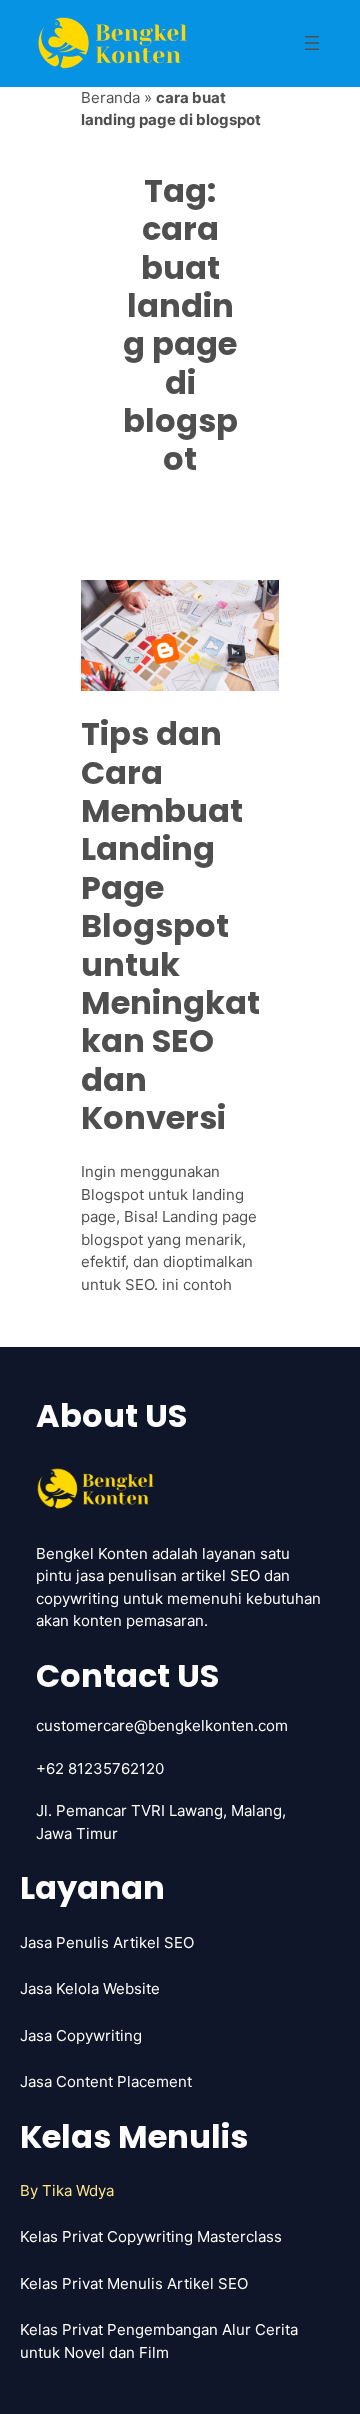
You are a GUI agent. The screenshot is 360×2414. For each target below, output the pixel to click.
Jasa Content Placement (106, 2081)
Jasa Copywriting (81, 2035)
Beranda (110, 97)
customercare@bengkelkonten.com (162, 1725)
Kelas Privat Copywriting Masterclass (151, 2236)
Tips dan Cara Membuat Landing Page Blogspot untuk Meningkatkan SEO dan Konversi (170, 926)
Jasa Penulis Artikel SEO (107, 1942)
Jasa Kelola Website (90, 1988)
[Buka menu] (312, 43)
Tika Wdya (78, 2190)
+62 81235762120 (100, 1768)
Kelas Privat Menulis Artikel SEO (134, 2283)
